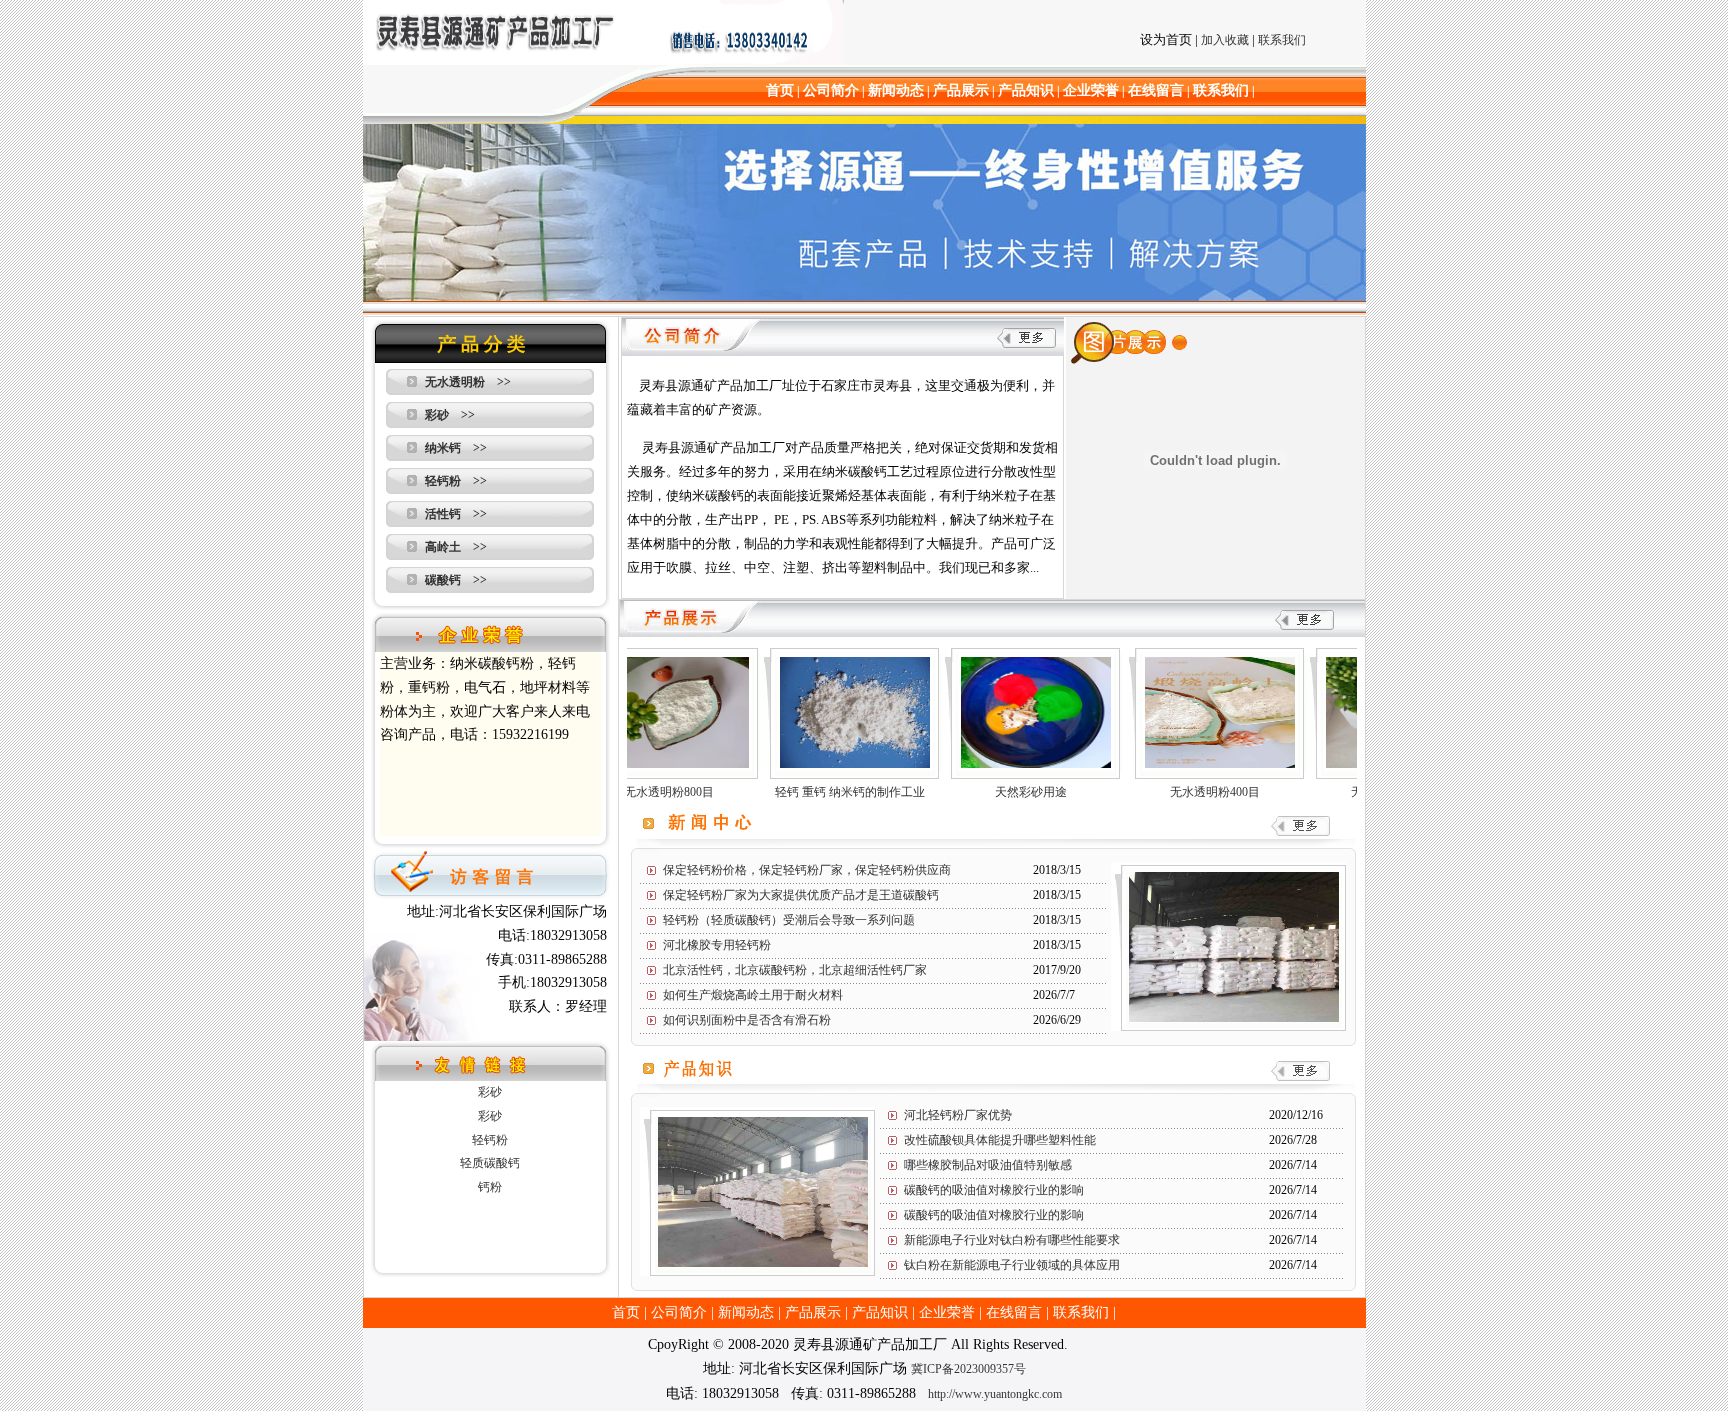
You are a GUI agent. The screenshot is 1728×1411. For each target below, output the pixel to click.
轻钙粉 (490, 1140)
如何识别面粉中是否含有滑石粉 (747, 1020)
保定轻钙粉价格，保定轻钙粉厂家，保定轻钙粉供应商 (807, 870)
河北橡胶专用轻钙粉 (717, 945)
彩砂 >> (450, 415)
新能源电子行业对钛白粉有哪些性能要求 (1012, 1240)
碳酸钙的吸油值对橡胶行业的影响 (994, 1190)
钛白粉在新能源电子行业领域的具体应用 (1012, 1265)
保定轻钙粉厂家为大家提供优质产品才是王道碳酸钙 (801, 895)
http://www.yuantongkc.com (995, 1394)
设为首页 (1166, 39)
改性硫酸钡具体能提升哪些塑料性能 (1000, 1140)
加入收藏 (1225, 40)
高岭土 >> (456, 547)
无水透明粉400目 (1189, 792)
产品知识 (1026, 90)
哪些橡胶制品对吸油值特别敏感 (988, 1165)
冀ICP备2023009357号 (968, 1369)
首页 (780, 90)
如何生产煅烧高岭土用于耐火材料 (753, 995)
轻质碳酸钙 (490, 1163)
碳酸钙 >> (456, 580)
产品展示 (961, 90)
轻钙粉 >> (456, 481)
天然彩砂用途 (1005, 792)
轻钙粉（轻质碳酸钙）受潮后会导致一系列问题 (789, 920)
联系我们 (1282, 40)
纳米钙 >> (456, 448)
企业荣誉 (1091, 90)
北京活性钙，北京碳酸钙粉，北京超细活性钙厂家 (795, 970)
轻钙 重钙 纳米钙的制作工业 (824, 792)
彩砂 (490, 1092)
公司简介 (831, 90)
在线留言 (1156, 90)
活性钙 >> (456, 514)
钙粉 (490, 1187)
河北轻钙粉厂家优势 (958, 1115)
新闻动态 (896, 90)
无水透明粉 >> (468, 382)
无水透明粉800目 (643, 792)
